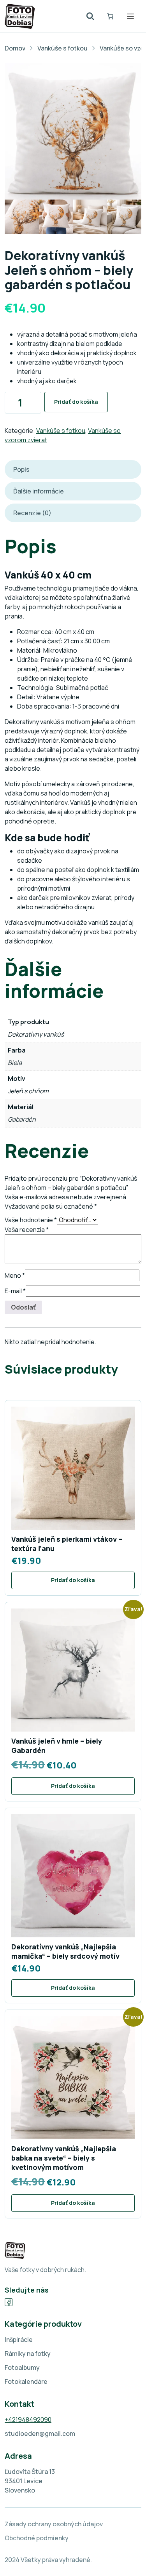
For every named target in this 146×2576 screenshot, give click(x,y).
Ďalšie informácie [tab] (39, 491)
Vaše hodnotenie (31, 1220)
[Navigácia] (130, 16)
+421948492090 (28, 2420)
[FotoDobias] (20, 16)
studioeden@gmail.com (40, 2434)
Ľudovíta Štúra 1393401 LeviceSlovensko (30, 2481)
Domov (15, 48)
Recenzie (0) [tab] (32, 513)
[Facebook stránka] (9, 2302)
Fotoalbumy (22, 2368)
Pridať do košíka (76, 402)
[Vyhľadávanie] (90, 16)
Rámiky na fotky (28, 2354)
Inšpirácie (19, 2340)
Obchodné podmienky (37, 2538)
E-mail (15, 1291)
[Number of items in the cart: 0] (110, 16)
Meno (15, 1275)
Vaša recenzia (27, 1230)
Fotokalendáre (26, 2381)
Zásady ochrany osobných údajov (54, 2524)
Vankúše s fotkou (62, 48)
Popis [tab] (21, 469)
